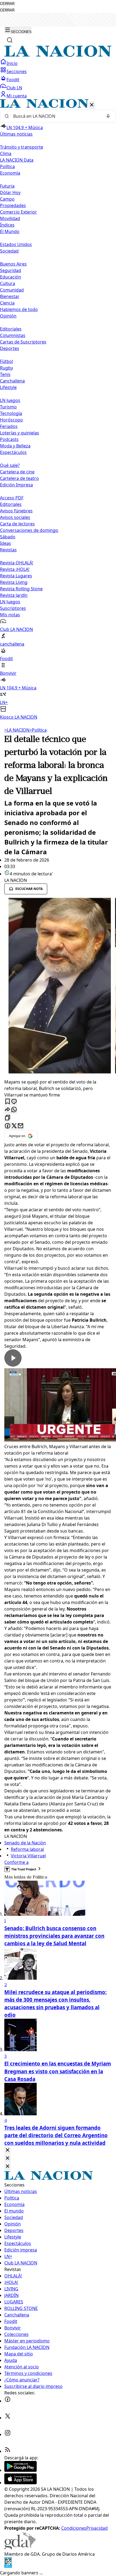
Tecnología (11, 413)
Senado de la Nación (25, 1843)
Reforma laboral (27, 1849)
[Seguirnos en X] (8, 2418)
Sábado (8, 537)
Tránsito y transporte (22, 147)
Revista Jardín (14, 595)
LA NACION (17, 730)
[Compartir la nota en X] (14, 1126)
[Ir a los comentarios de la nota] (14, 1102)
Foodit (13, 80)
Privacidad (97, 2528)
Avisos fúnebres (16, 511)
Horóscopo (11, 420)
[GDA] (20, 2548)
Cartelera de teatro (19, 478)
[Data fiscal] (8, 2566)
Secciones (17, 71)
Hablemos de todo (19, 309)
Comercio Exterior (18, 212)
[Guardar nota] (8, 1102)
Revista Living (14, 582)
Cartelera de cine (17, 472)
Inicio (12, 63)
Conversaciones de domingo (29, 530)
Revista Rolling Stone (21, 589)
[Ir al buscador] (10, 40)
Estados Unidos (16, 244)
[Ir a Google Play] (21, 2470)
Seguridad (11, 270)
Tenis (5, 374)
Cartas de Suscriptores (23, 342)
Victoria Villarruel (28, 1856)
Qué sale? (10, 465)
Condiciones (74, 2528)
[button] (58, 410)
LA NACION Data (17, 160)
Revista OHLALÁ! (17, 563)
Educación (11, 277)
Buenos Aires (13, 264)
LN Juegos (10, 400)
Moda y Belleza (15, 446)
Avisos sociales (15, 517)
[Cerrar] (92, 105)
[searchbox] (56, 116)
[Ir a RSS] (8, 2451)
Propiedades (13, 205)
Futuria (7, 186)
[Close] (8, 2150)
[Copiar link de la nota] (8, 1118)
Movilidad (10, 218)
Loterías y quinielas (20, 433)
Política (38, 730)
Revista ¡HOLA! (15, 569)
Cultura (8, 283)
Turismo (8, 407)
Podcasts (9, 439)
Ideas (6, 543)
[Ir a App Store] (21, 2483)
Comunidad (12, 290)
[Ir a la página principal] (58, 55)
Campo (7, 199)
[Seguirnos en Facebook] (8, 2401)
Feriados (9, 426)
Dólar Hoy (10, 192)
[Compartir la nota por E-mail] (21, 1126)
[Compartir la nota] (8, 1110)
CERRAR (7, 4)
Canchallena (12, 381)
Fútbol (6, 361)
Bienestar (10, 296)
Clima (6, 153)
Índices (7, 225)
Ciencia (7, 303)
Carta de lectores (17, 524)
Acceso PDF (12, 498)
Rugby (6, 368)
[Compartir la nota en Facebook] (8, 1126)
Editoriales (11, 329)
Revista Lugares (16, 576)
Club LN (14, 88)
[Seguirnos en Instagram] (8, 2434)
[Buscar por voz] (108, 116)
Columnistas (13, 335)
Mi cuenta (17, 96)
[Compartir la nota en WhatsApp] (14, 1110)
